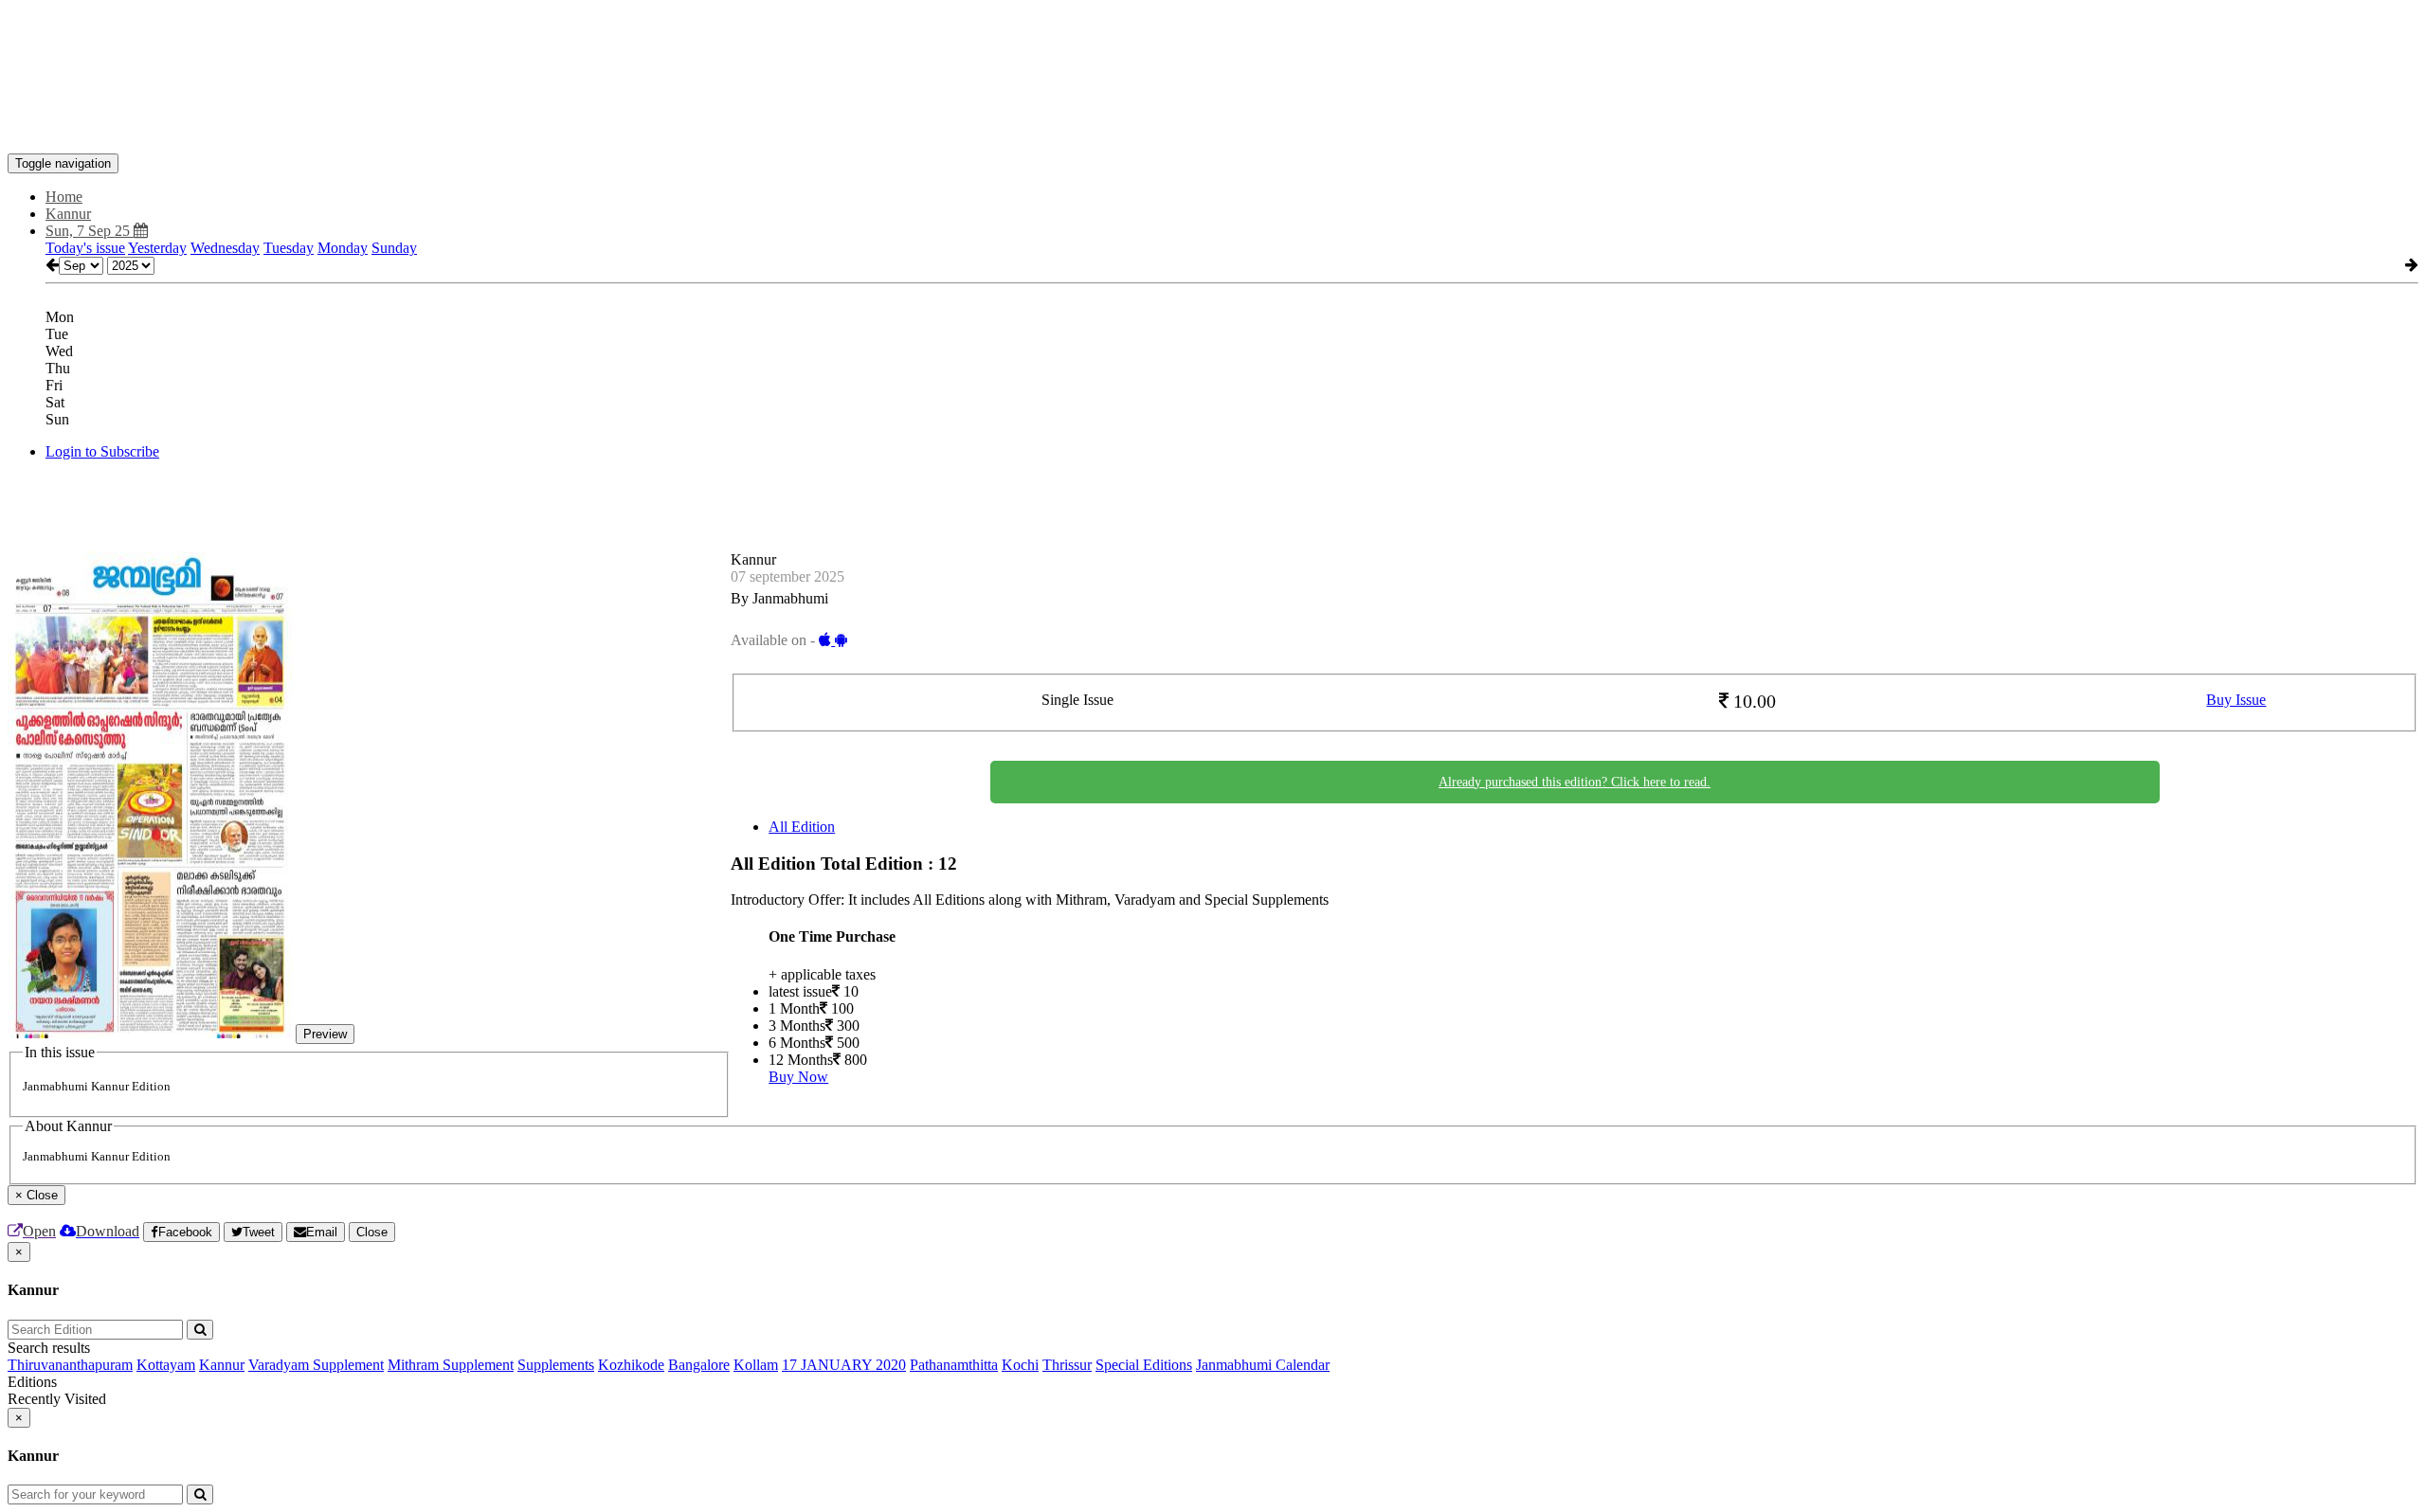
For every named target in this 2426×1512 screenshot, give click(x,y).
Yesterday (157, 248)
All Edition (802, 827)
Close (372, 1232)
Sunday (394, 248)
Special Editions (1144, 1365)
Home (64, 197)
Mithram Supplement (451, 1365)
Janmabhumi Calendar (1263, 1365)
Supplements (556, 1365)
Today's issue (85, 248)
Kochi (1020, 1365)
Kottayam (166, 1365)
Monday (343, 248)
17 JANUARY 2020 (844, 1365)
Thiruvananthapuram (70, 1365)
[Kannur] (1213, 125)
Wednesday (225, 248)
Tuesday (289, 248)
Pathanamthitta (954, 1365)
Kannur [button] (68, 214)
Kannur (222, 1365)
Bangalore (699, 1365)
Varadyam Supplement (316, 1365)
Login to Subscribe (102, 451)
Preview (325, 1034)
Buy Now (798, 1077)
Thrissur (1067, 1365)
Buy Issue (2236, 700)
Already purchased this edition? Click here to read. (1575, 782)
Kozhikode (631, 1365)
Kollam (756, 1365)
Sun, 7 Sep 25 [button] (90, 231)
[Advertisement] (353, 50)
